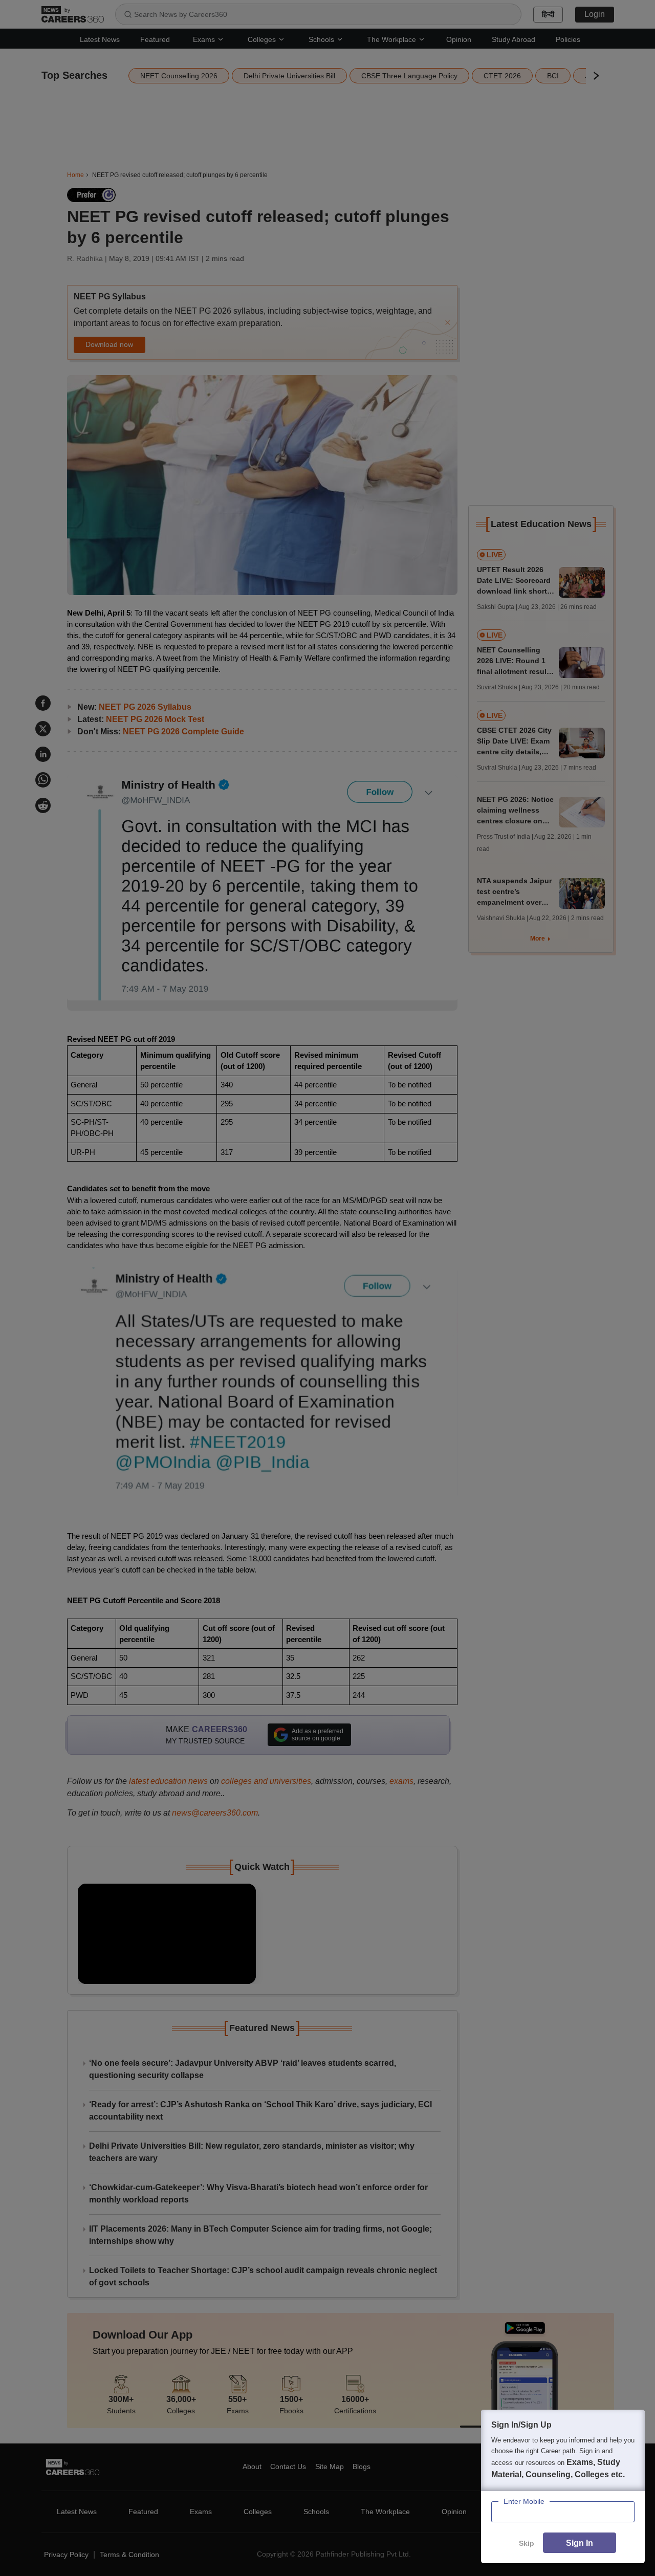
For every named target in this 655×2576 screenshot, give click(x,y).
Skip (527, 2543)
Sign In (580, 2543)
